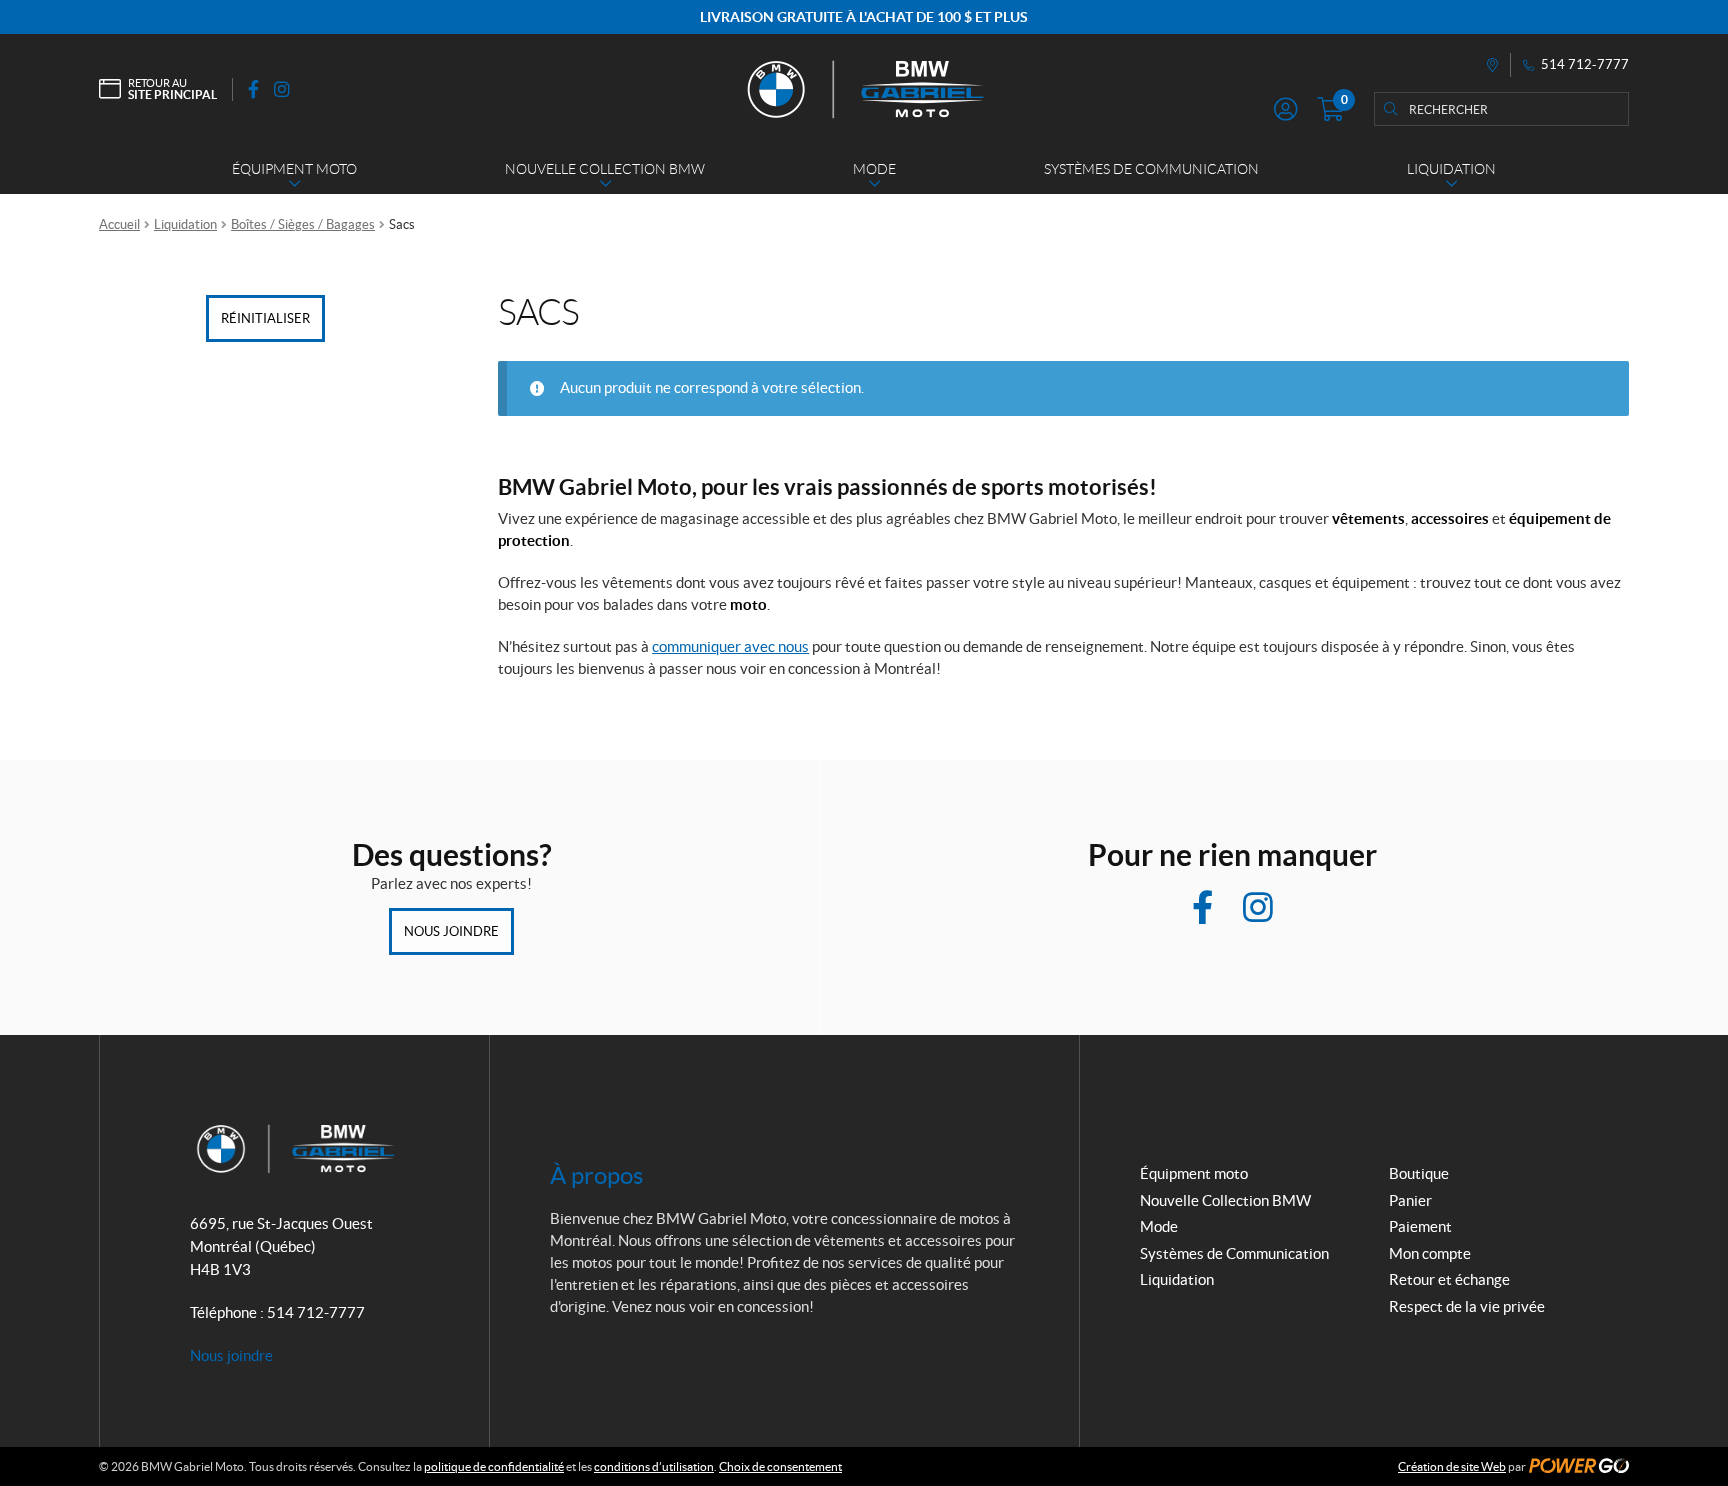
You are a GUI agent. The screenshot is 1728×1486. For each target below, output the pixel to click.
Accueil (119, 224)
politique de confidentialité (494, 1466)
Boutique (1419, 1173)
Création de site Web (1452, 1466)
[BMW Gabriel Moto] (864, 89)
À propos (596, 1175)
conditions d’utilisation (654, 1466)
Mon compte (1430, 1253)
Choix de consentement (780, 1466)
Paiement (1420, 1226)
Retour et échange (1449, 1279)
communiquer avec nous (730, 646)
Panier (1410, 1200)
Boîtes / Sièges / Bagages (303, 224)
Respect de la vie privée (1467, 1306)
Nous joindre (451, 931)
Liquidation (185, 224)
